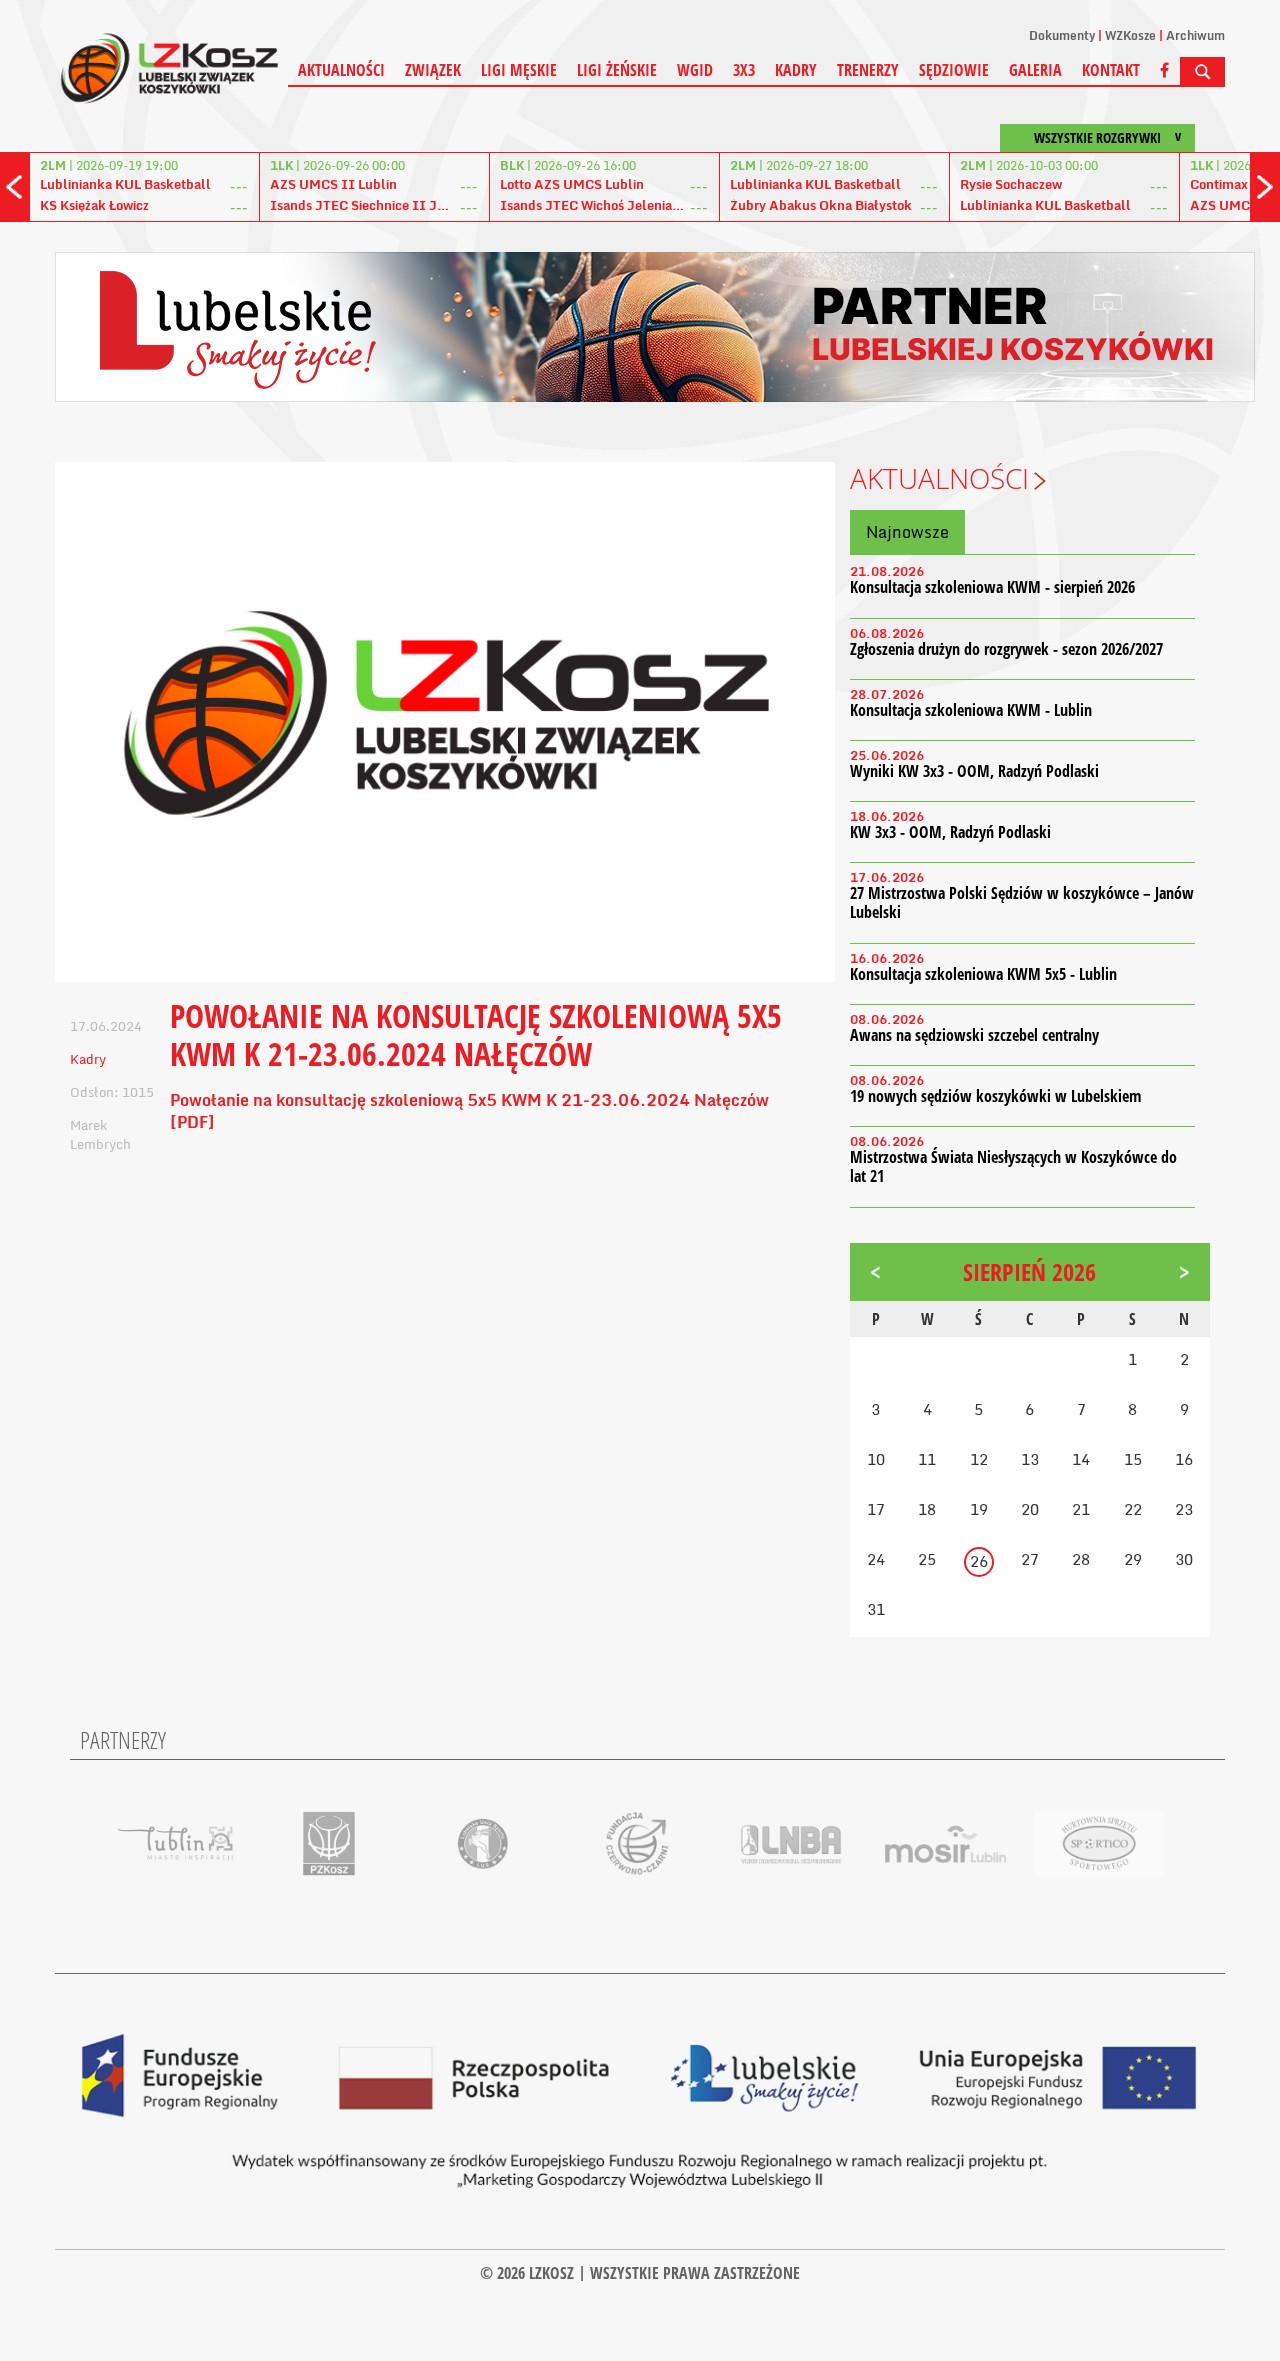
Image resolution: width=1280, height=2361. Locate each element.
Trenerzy (868, 70)
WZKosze (1130, 35)
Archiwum (1195, 35)
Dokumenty (1062, 35)
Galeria (1035, 70)
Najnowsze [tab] (907, 532)
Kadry (796, 70)
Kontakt (1111, 70)
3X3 (744, 70)
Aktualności (341, 70)
